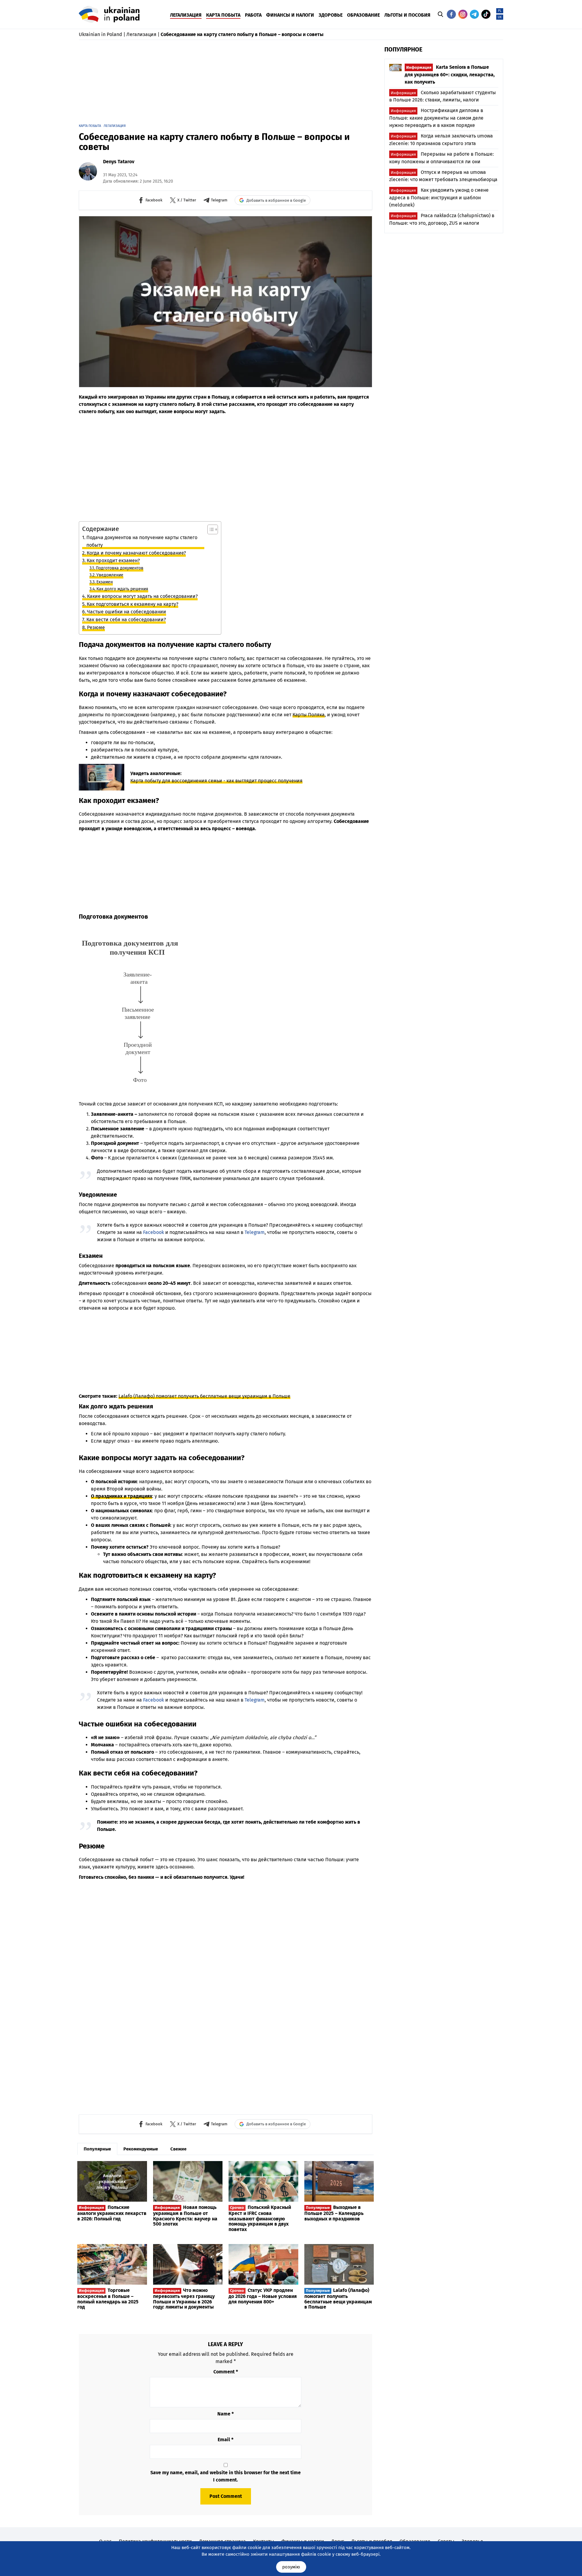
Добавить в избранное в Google (276, 200)
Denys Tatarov (119, 162)
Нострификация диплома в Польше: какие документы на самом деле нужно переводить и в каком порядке (436, 118)
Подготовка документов (120, 568)
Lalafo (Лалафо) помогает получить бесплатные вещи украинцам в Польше (204, 1396)
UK (500, 17)
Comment (226, 2372)
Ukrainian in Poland (100, 34)
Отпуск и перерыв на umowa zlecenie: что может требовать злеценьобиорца (443, 176)
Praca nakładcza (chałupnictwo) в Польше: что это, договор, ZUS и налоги (442, 219)
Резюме (96, 627)
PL (500, 11)
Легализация (141, 34)
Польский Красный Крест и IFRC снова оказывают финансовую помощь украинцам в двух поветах (260, 2218)
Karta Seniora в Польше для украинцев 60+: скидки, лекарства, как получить (450, 75)
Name (226, 2414)
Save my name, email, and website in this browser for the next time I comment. (226, 2476)
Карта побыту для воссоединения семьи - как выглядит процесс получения (216, 781)
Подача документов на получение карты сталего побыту (142, 541)
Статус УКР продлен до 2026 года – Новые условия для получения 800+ (263, 2296)
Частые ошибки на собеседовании (127, 612)
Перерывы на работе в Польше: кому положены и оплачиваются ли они (442, 158)
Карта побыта (90, 126)
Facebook (154, 1232)
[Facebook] (451, 14)
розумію (291, 2567)
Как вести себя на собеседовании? (126, 620)
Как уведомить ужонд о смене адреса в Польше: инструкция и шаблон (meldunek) (439, 197)
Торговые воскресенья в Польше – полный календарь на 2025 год (108, 2299)
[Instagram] (463, 14)
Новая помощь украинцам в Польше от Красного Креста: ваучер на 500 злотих (185, 2216)
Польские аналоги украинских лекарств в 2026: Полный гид (112, 2213)
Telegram (255, 1232)
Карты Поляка (309, 715)
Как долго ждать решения (122, 589)
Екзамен (105, 582)
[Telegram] (474, 14)
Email (226, 2440)
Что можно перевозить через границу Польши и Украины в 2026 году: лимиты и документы (184, 2299)
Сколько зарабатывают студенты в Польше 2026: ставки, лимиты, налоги (443, 96)
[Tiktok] (486, 14)
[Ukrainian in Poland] (109, 14)
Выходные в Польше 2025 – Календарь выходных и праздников (334, 2213)
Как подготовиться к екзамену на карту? (132, 604)
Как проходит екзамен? (113, 560)
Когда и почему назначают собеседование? (136, 553)
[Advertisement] (226, 84)
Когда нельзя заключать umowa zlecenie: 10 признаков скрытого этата (441, 140)
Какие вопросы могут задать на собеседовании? (142, 596)
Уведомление (110, 575)
